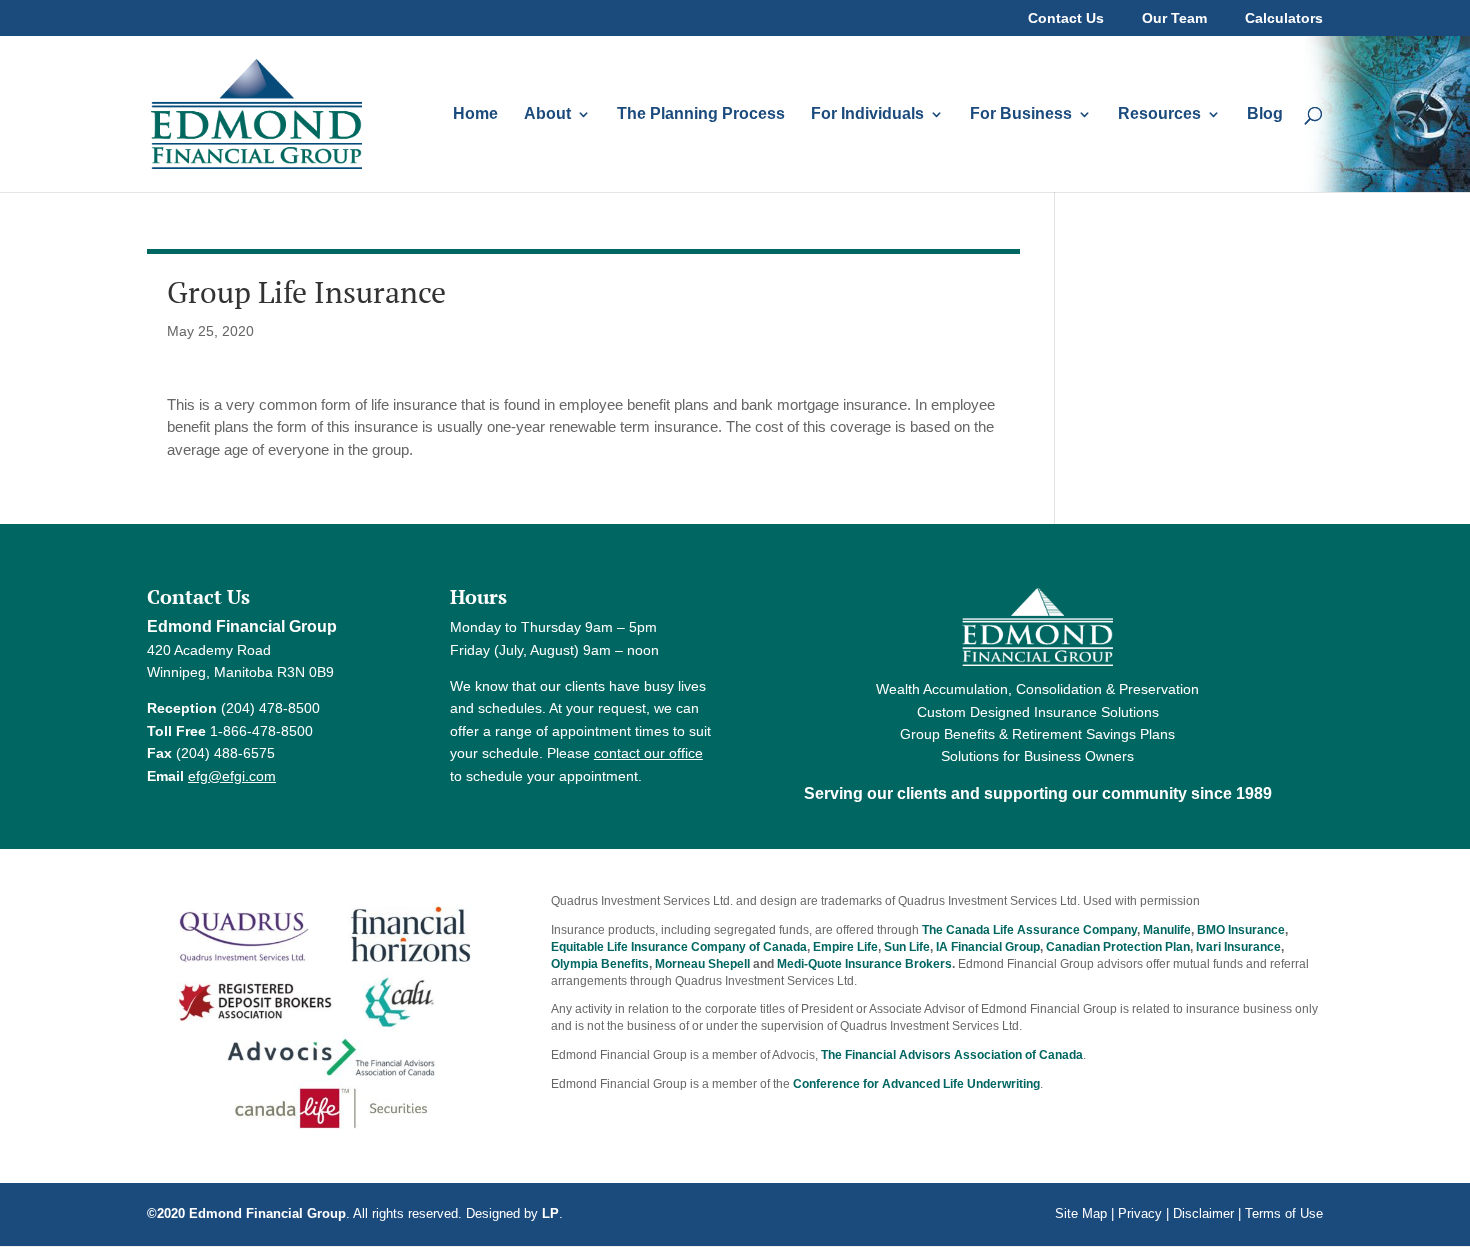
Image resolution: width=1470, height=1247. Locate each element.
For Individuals (867, 114)
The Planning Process (701, 114)
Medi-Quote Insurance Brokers (864, 964)
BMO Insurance (1241, 930)
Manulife (1167, 930)
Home (475, 114)
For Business (1021, 114)
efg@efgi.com (232, 776)
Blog (1265, 114)
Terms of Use (1284, 1213)
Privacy (1140, 1213)
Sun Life (907, 947)
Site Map (1081, 1213)
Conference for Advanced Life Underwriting (916, 1084)
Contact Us (1066, 18)
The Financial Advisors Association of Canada (952, 1055)
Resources (1159, 114)
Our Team (1174, 18)
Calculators (1284, 18)
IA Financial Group (988, 947)
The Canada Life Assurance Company (1029, 930)
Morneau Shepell (702, 964)
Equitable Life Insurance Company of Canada (679, 947)
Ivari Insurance (1238, 947)
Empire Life (845, 947)
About (547, 114)
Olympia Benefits (600, 964)
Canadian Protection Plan (1118, 947)
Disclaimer (1203, 1213)
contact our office (648, 753)
